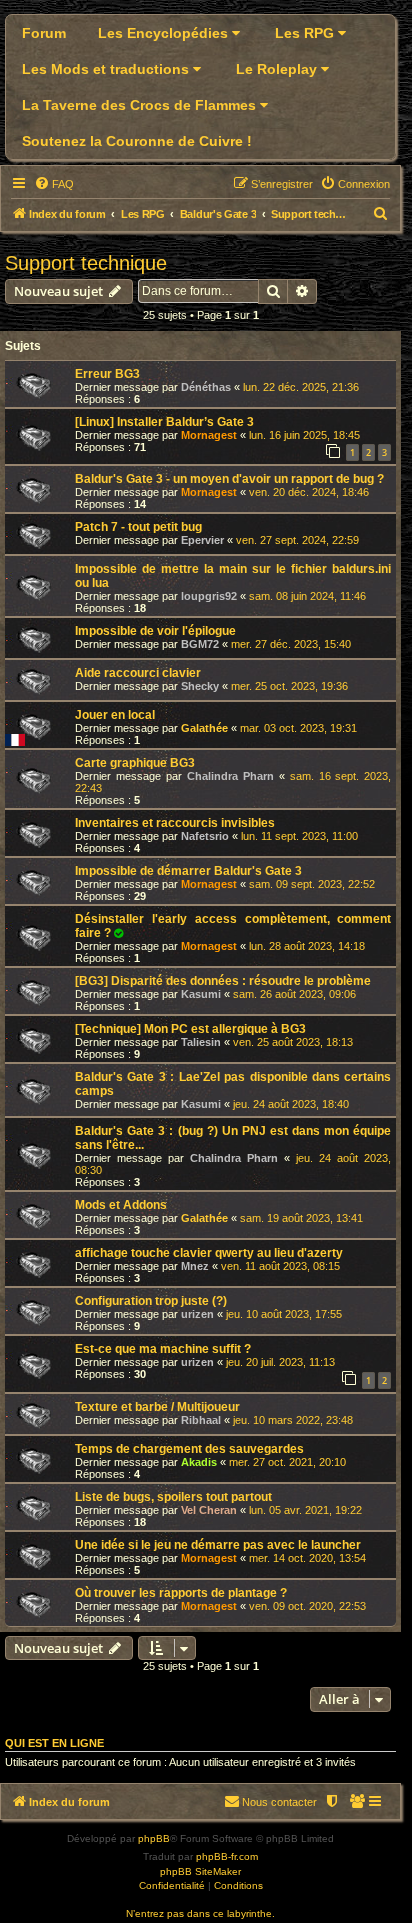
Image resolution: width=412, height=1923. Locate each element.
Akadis (199, 1462)
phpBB (154, 1838)
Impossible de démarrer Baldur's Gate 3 (188, 871)
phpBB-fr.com (227, 1856)
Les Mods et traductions (107, 69)
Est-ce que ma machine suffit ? (163, 1349)
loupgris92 (209, 596)
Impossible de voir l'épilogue (155, 631)
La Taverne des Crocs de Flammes (141, 105)
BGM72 (200, 644)
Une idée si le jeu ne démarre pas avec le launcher (218, 1545)
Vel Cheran (209, 1510)
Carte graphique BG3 (135, 763)
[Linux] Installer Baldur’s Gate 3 (164, 422)
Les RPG (306, 33)
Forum (44, 33)
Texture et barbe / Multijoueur (157, 1407)
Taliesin (201, 1042)
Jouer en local (115, 715)
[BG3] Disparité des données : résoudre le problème (223, 981)
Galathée (204, 728)
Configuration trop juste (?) (151, 1301)
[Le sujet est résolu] (119, 933)
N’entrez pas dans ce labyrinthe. (200, 1913)
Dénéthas (206, 387)
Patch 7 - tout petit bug (138, 527)
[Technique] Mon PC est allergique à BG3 (190, 1029)
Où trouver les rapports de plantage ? (181, 1593)
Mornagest (209, 435)
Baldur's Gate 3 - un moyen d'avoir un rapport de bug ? (229, 479)
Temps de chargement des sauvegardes (189, 1449)
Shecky (200, 686)
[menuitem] (54, 184)
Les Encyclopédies (165, 33)
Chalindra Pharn (230, 776)
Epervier (202, 540)
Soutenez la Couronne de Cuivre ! (137, 141)
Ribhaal (201, 1420)
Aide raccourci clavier (138, 673)
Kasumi (201, 994)
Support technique (86, 263)
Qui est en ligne (54, 1743)
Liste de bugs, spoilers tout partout (173, 1497)
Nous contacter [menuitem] (279, 1802)
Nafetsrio (205, 836)
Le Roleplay (278, 69)
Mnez (195, 1266)
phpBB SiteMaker (200, 1871)
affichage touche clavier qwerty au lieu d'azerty (209, 1253)
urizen (197, 1314)
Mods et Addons (121, 1205)
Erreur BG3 (107, 374)
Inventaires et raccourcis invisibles (175, 823)
